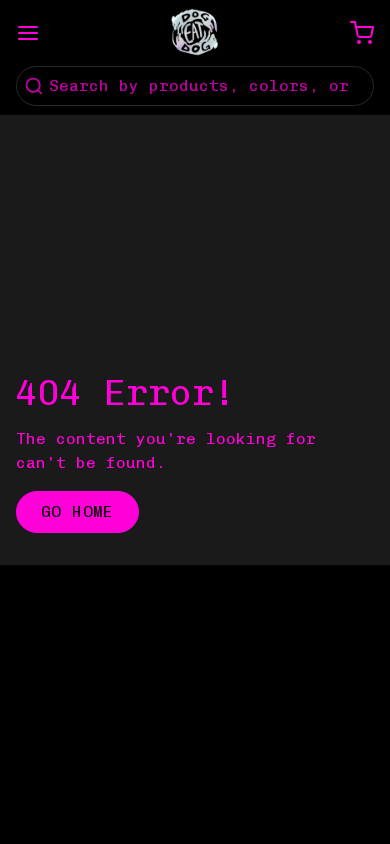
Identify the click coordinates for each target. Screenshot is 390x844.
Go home (77, 511)
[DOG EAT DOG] (195, 33)
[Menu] (36, 33)
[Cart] (354, 33)
